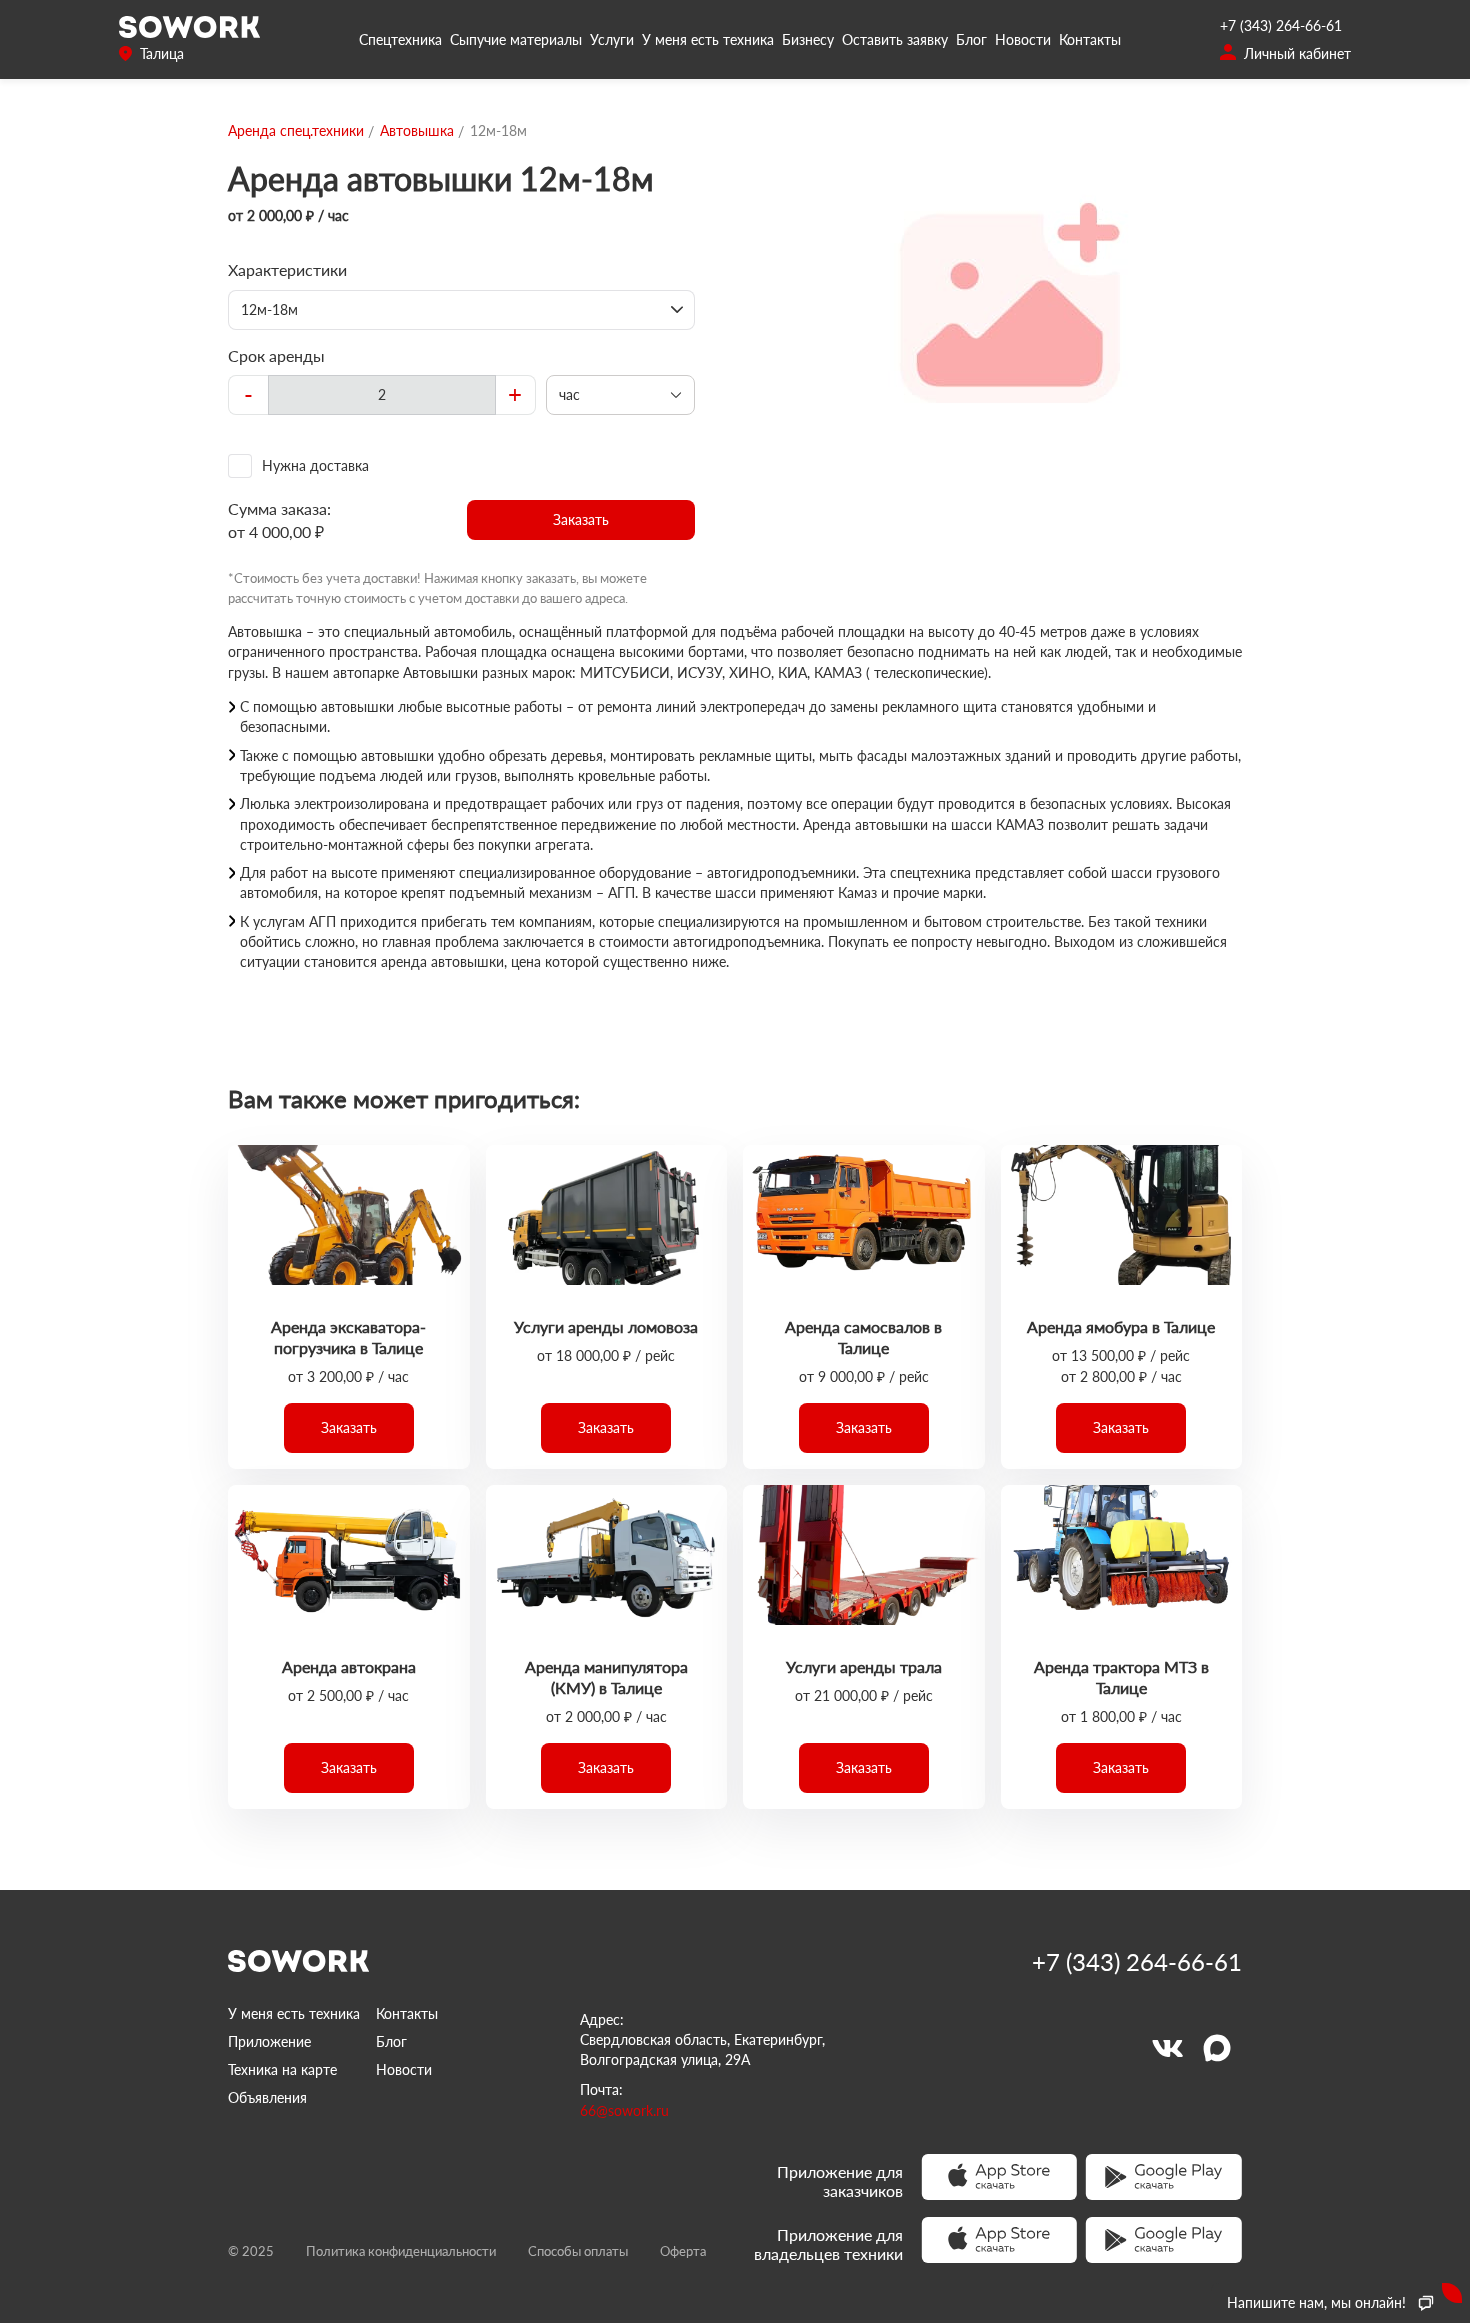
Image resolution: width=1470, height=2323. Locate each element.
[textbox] (382, 395)
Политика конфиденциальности (401, 2251)
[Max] (1217, 2048)
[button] (581, 520)
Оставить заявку (895, 39)
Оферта (683, 2251)
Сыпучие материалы (516, 39)
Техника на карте (282, 2069)
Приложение (269, 2041)
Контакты (1090, 39)
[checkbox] (461, 466)
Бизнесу (808, 39)
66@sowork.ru (624, 2110)
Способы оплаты (578, 2251)
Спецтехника (400, 39)
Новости (1023, 39)
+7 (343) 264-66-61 (1281, 25)
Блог (971, 39)
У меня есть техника (708, 39)
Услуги (612, 39)
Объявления (267, 2097)
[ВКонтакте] (1167, 2048)
